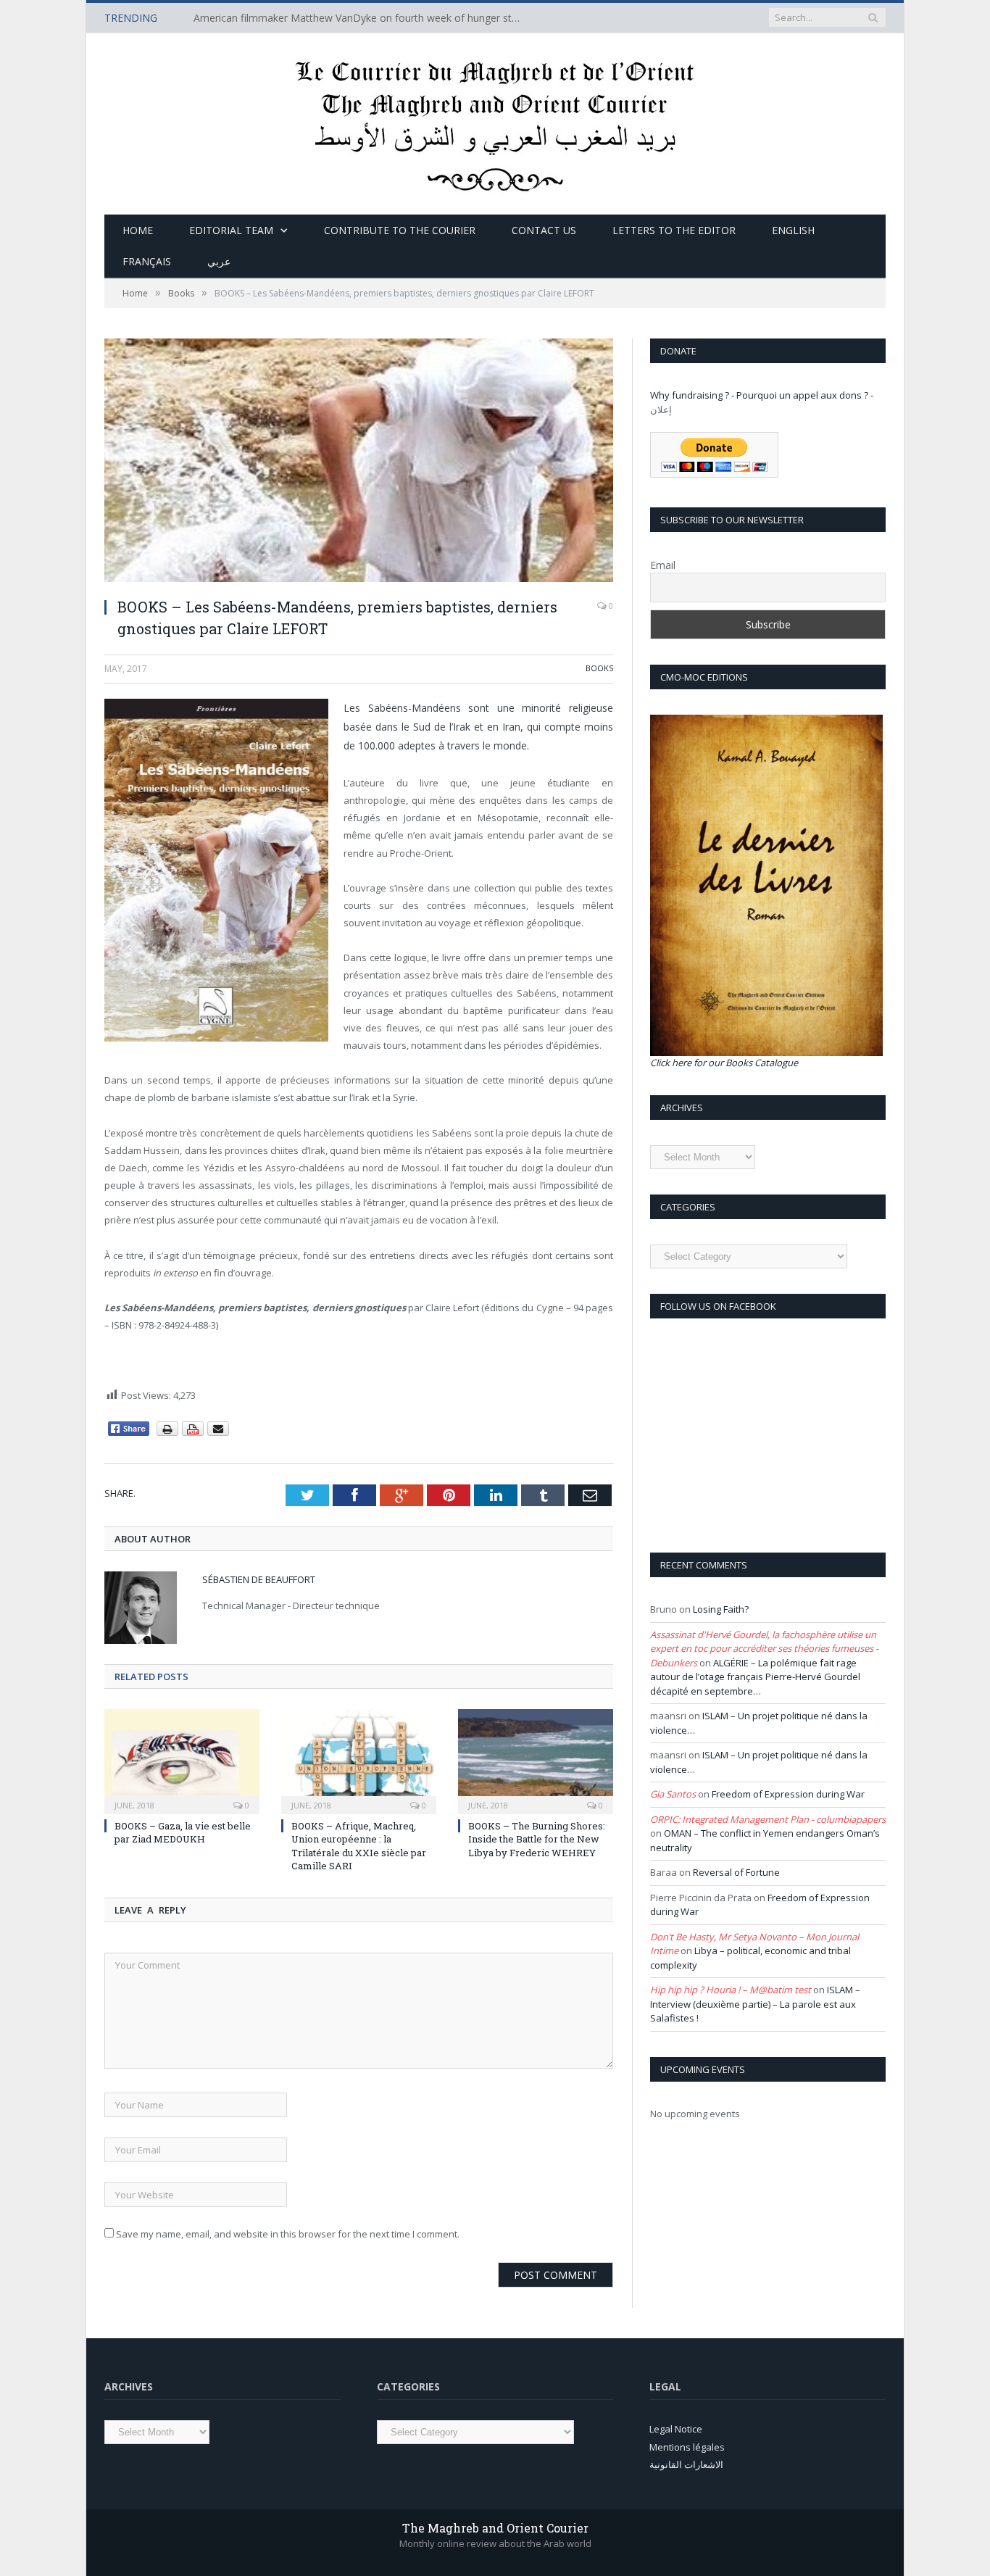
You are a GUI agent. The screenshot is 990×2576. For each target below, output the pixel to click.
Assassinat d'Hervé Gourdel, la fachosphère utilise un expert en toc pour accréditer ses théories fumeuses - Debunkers (764, 1649)
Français (147, 261)
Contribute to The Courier (400, 230)
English (793, 230)
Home (138, 230)
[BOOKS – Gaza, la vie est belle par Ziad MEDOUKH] (182, 1760)
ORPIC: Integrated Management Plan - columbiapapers (768, 1819)
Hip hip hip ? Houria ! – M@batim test (731, 1990)
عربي (219, 261)
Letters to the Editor (674, 230)
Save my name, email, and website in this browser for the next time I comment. (288, 2234)
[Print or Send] (195, 1433)
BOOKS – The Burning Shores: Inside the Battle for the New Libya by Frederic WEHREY (537, 1839)
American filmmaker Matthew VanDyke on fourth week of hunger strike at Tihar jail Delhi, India (360, 18)
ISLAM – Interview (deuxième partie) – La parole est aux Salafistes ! (755, 2004)
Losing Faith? (721, 1609)
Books (599, 668)
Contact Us (544, 230)
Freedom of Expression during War (788, 1794)
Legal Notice (676, 2429)
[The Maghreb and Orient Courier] (495, 121)
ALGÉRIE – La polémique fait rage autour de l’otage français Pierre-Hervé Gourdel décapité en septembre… (755, 1677)
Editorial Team (231, 230)
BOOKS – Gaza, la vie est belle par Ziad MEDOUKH (183, 1832)
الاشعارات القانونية (686, 2464)
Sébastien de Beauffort (259, 1579)
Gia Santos (673, 1794)
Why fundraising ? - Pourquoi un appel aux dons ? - (762, 395)
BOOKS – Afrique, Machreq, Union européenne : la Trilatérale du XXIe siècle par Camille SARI (359, 1846)
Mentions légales (687, 2447)
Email (663, 565)
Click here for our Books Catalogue (724, 1063)
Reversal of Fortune (736, 1872)
